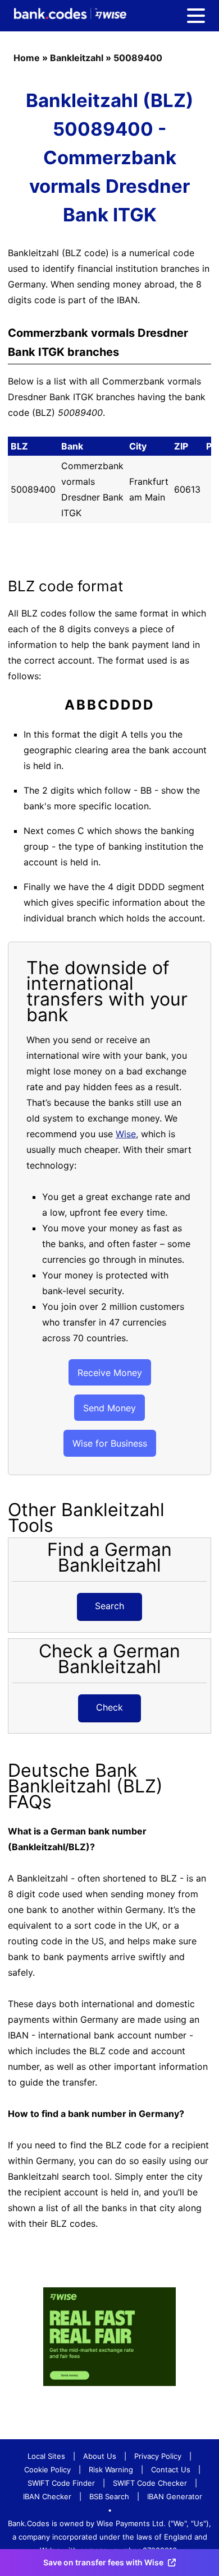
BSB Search (109, 2496)
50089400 (138, 58)
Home (27, 58)
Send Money (109, 1408)
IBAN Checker (47, 2496)
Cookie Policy (47, 2470)
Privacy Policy (158, 2456)
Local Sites (46, 2456)
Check (109, 1707)
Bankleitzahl (77, 58)
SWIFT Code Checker (150, 2483)
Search (109, 1606)
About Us (100, 2456)
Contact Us (171, 2470)
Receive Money (110, 1373)
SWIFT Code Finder (61, 2483)
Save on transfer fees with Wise (103, 2562)
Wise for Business (110, 1443)
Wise (126, 1134)
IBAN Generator (175, 2496)
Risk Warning (111, 2470)
